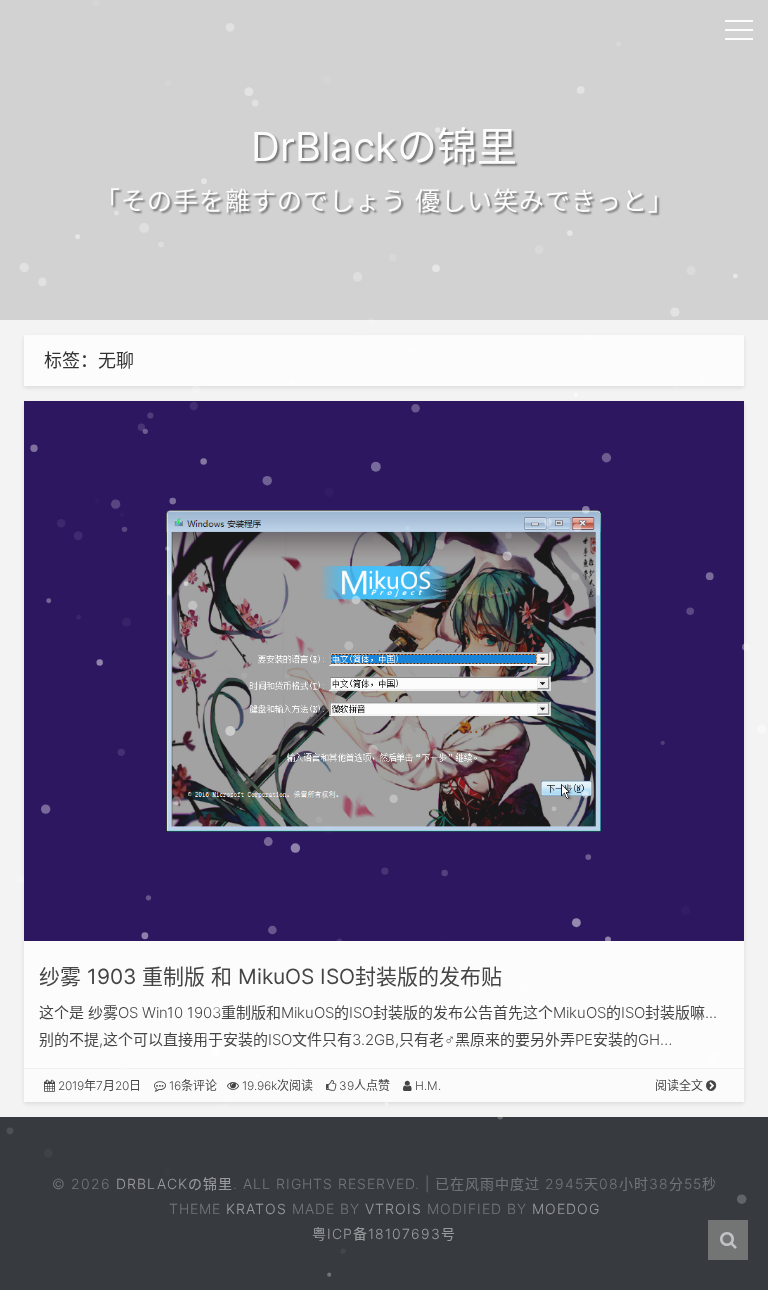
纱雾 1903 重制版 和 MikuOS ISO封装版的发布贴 (270, 976)
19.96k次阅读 (276, 1085)
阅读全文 (680, 1085)
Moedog (566, 1208)
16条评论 (191, 1085)
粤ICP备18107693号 (384, 1233)
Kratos (256, 1208)
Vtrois (393, 1208)
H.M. (426, 1085)
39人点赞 (363, 1085)
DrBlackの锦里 (174, 1183)
